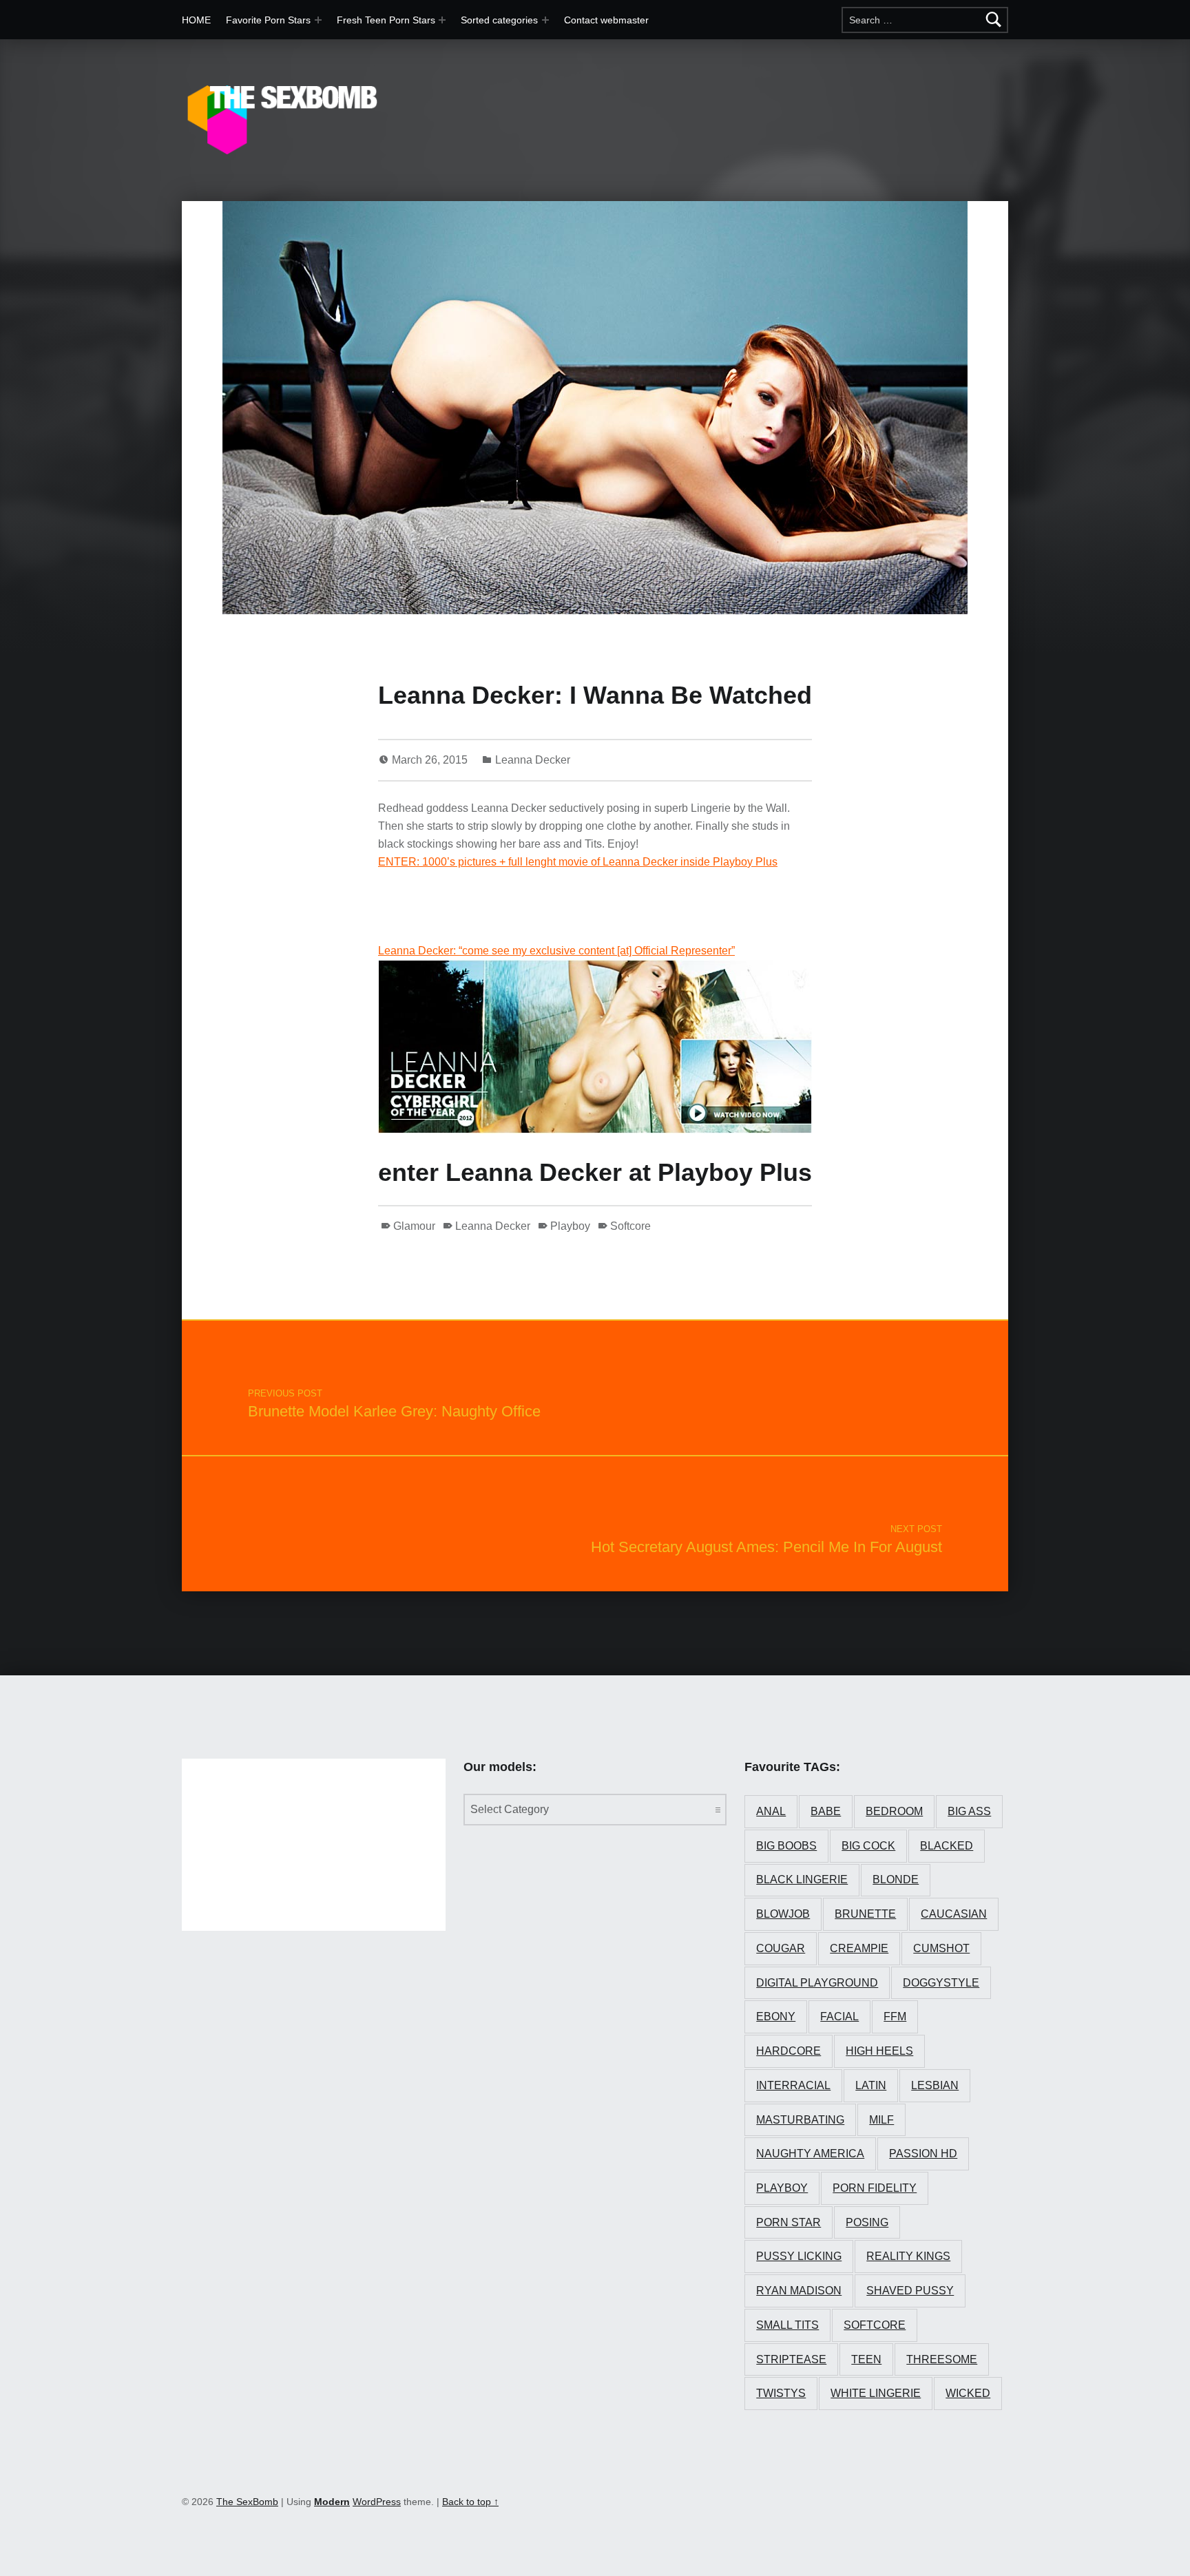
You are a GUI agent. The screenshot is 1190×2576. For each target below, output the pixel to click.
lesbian (935, 2085)
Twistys (781, 2393)
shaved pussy (910, 2291)
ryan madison (799, 2291)
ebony (776, 2017)
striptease (791, 2359)
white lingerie (876, 2393)
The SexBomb (247, 2502)
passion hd (923, 2154)
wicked (968, 2393)
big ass (969, 1811)
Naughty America (810, 2154)
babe (826, 1811)
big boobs (786, 1846)
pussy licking (799, 2256)
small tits (787, 2325)
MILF (881, 2120)
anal (771, 1811)
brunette (865, 1914)
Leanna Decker (533, 760)
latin (871, 2085)
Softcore (630, 1226)
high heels (879, 2051)
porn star (789, 2222)
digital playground (817, 1983)
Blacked (947, 1846)
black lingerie (802, 1879)
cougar (781, 1948)
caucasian (954, 1914)
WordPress (377, 2502)
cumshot (941, 1948)
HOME (196, 20)
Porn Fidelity (875, 2188)
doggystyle (941, 1983)
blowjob (783, 1914)
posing (867, 2222)
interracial (793, 2085)
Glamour (414, 1226)
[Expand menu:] (442, 20)
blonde (896, 1879)
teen (866, 2359)
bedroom (894, 1811)
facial (839, 2017)
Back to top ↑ (470, 2502)
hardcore (789, 2051)
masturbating (800, 2120)
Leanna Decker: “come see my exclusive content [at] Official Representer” (556, 951)
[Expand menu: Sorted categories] (545, 20)
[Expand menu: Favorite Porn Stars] (318, 20)
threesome (942, 2359)
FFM (895, 2017)
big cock (868, 1846)
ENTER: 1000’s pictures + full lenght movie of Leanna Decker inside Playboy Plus (578, 862)
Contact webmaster (606, 20)
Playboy (570, 1226)
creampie (859, 1948)
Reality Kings (908, 2256)
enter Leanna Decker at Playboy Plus (595, 1172)
